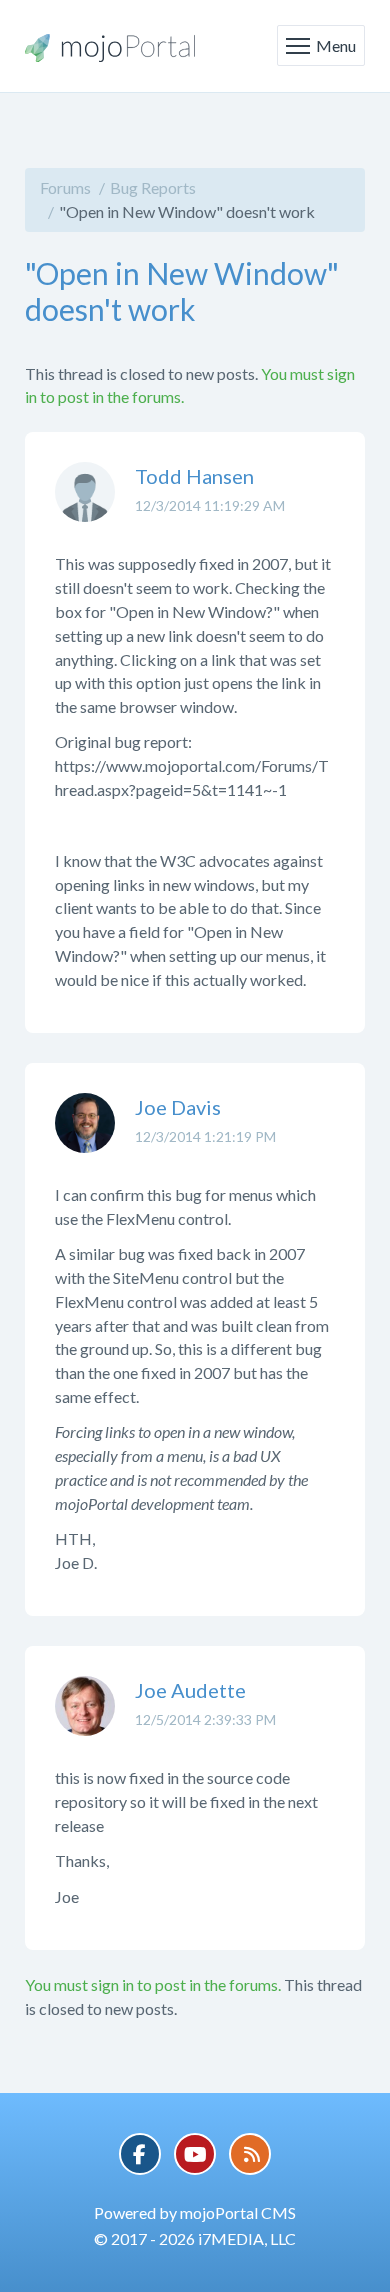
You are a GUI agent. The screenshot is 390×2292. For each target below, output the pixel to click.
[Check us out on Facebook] (140, 2154)
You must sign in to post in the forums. (153, 1984)
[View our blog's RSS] (250, 2154)
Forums (65, 187)
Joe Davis (178, 1107)
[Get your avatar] (85, 507)
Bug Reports (153, 187)
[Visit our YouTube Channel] (195, 2154)
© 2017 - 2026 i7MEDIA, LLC (195, 2238)
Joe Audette (190, 1690)
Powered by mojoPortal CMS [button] (195, 2212)
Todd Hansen (194, 476)
